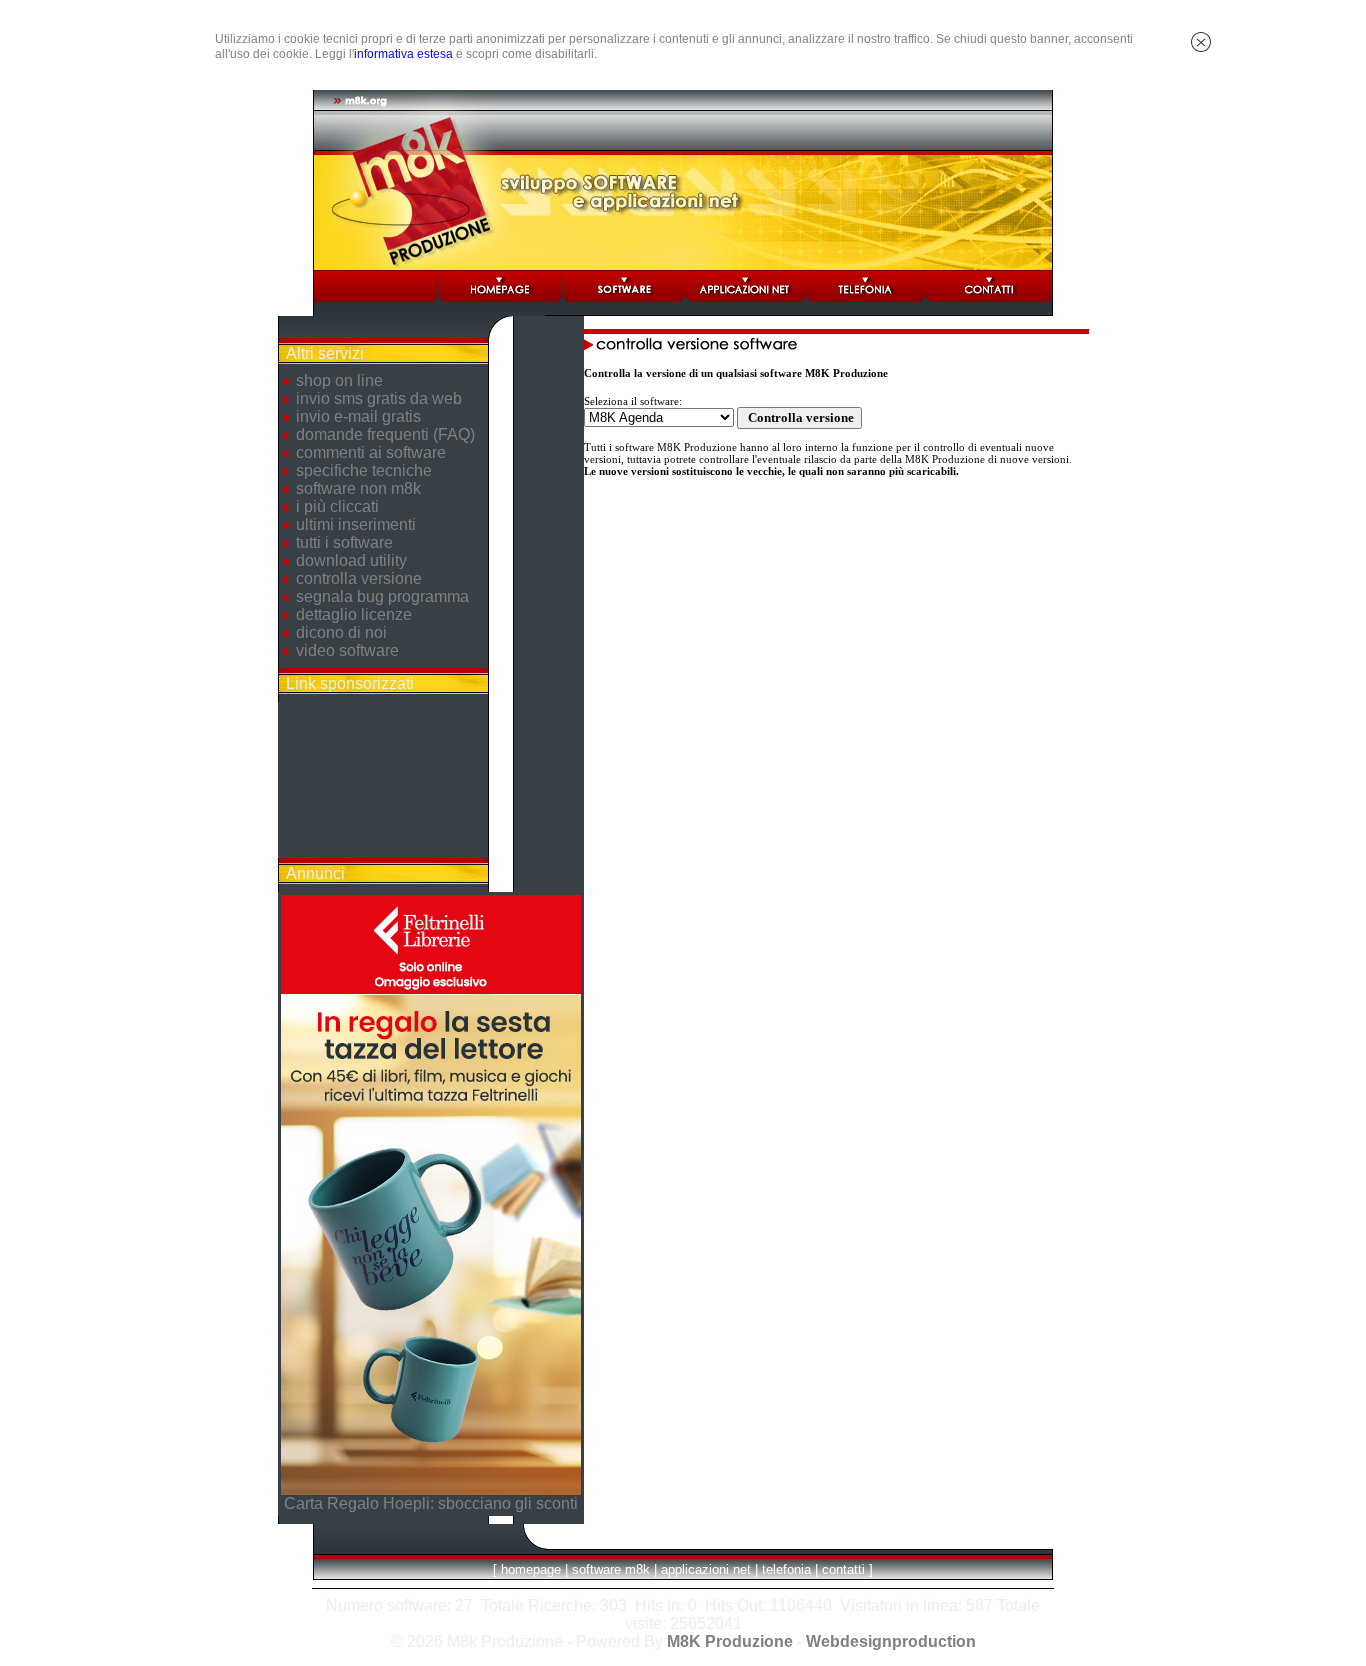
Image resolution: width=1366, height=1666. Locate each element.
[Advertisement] (383, 780)
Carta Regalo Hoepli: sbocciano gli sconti (431, 1503)
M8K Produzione (730, 1641)
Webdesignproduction (891, 1641)
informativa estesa (403, 54)
